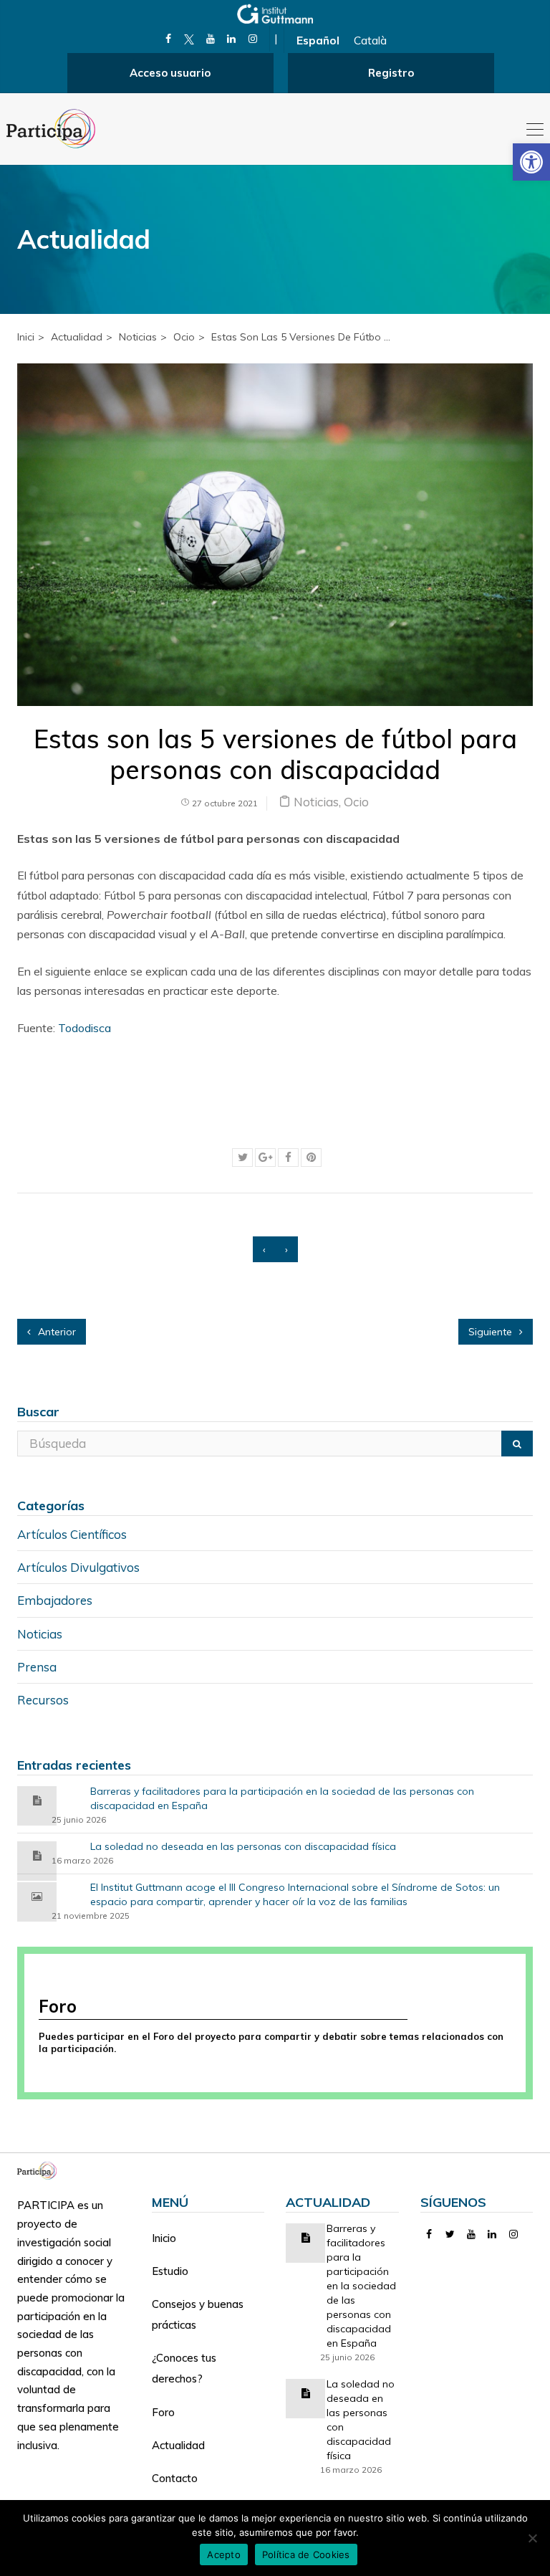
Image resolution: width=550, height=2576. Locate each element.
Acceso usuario (170, 73)
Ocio (184, 337)
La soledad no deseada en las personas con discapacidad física (243, 1846)
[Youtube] (210, 39)
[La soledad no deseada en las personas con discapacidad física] (37, 1855)
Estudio (170, 2271)
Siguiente (492, 1332)
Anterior (56, 1332)
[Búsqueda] (517, 1444)
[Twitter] (450, 2234)
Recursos (43, 1700)
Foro (163, 2412)
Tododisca (85, 1028)
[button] (531, 162)
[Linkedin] (232, 39)
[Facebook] (168, 39)
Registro (391, 73)
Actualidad (178, 2445)
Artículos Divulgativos (78, 1567)
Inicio (164, 2238)
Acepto (224, 2554)
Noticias (138, 337)
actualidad (77, 337)
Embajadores (55, 1600)
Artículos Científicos (72, 1534)
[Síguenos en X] (189, 39)
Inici (26, 337)
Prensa (37, 1667)
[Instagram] (252, 39)
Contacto (175, 2478)
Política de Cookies (306, 2554)
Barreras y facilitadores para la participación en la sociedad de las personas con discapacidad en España (282, 1798)
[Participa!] (41, 2169)
